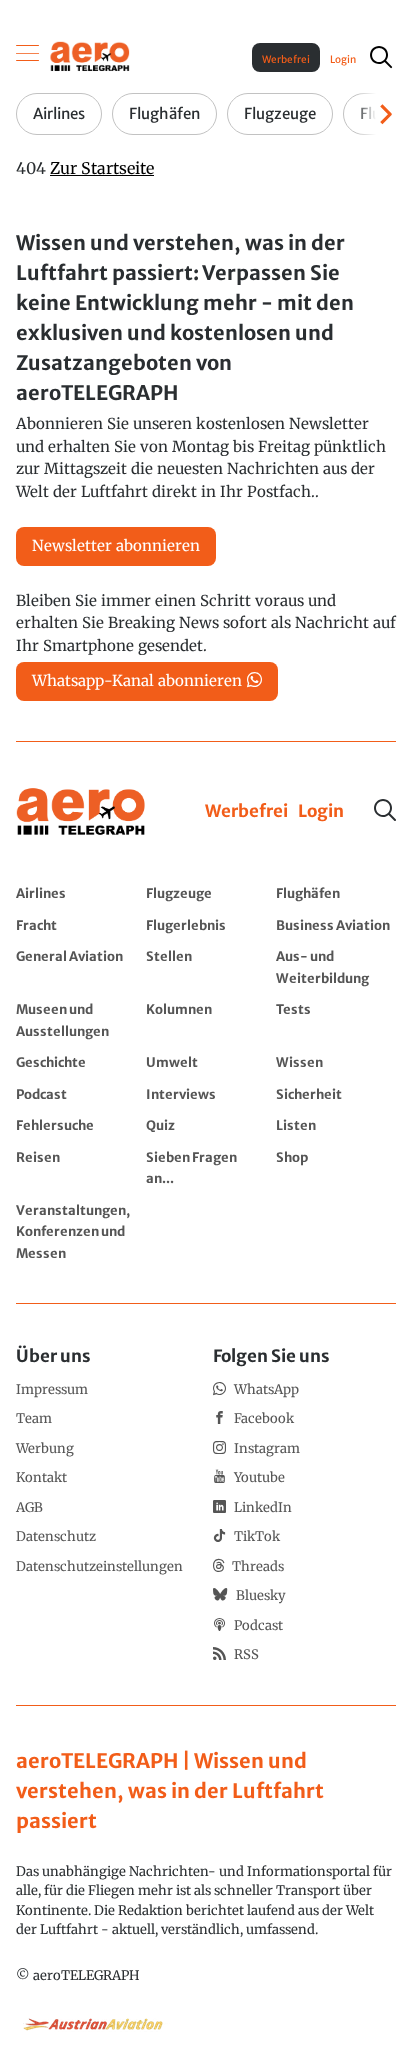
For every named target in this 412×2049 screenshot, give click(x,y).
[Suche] (385, 810)
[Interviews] (206, 1094)
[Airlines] (76, 893)
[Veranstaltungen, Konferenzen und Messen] (76, 1231)
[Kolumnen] (206, 1019)
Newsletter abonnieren (116, 545)
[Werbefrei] (246, 812)
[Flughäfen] (336, 893)
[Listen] (336, 1125)
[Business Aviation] (336, 925)
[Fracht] (76, 925)
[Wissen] (336, 1062)
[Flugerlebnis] (206, 925)
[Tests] (336, 1019)
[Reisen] (76, 1167)
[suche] (381, 57)
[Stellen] (206, 966)
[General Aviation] (76, 966)
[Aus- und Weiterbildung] (336, 966)
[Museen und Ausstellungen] (76, 1019)
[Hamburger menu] (28, 57)
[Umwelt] (206, 1062)
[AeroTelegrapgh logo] (81, 812)
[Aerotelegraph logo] (90, 55)
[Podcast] (76, 1094)
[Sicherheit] (336, 1094)
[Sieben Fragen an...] (206, 1167)
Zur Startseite (102, 168)
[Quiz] (206, 1125)
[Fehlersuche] (76, 1125)
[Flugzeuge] (206, 893)
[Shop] (336, 1167)
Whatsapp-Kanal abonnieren (137, 680)
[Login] (321, 812)
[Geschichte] (76, 1062)
